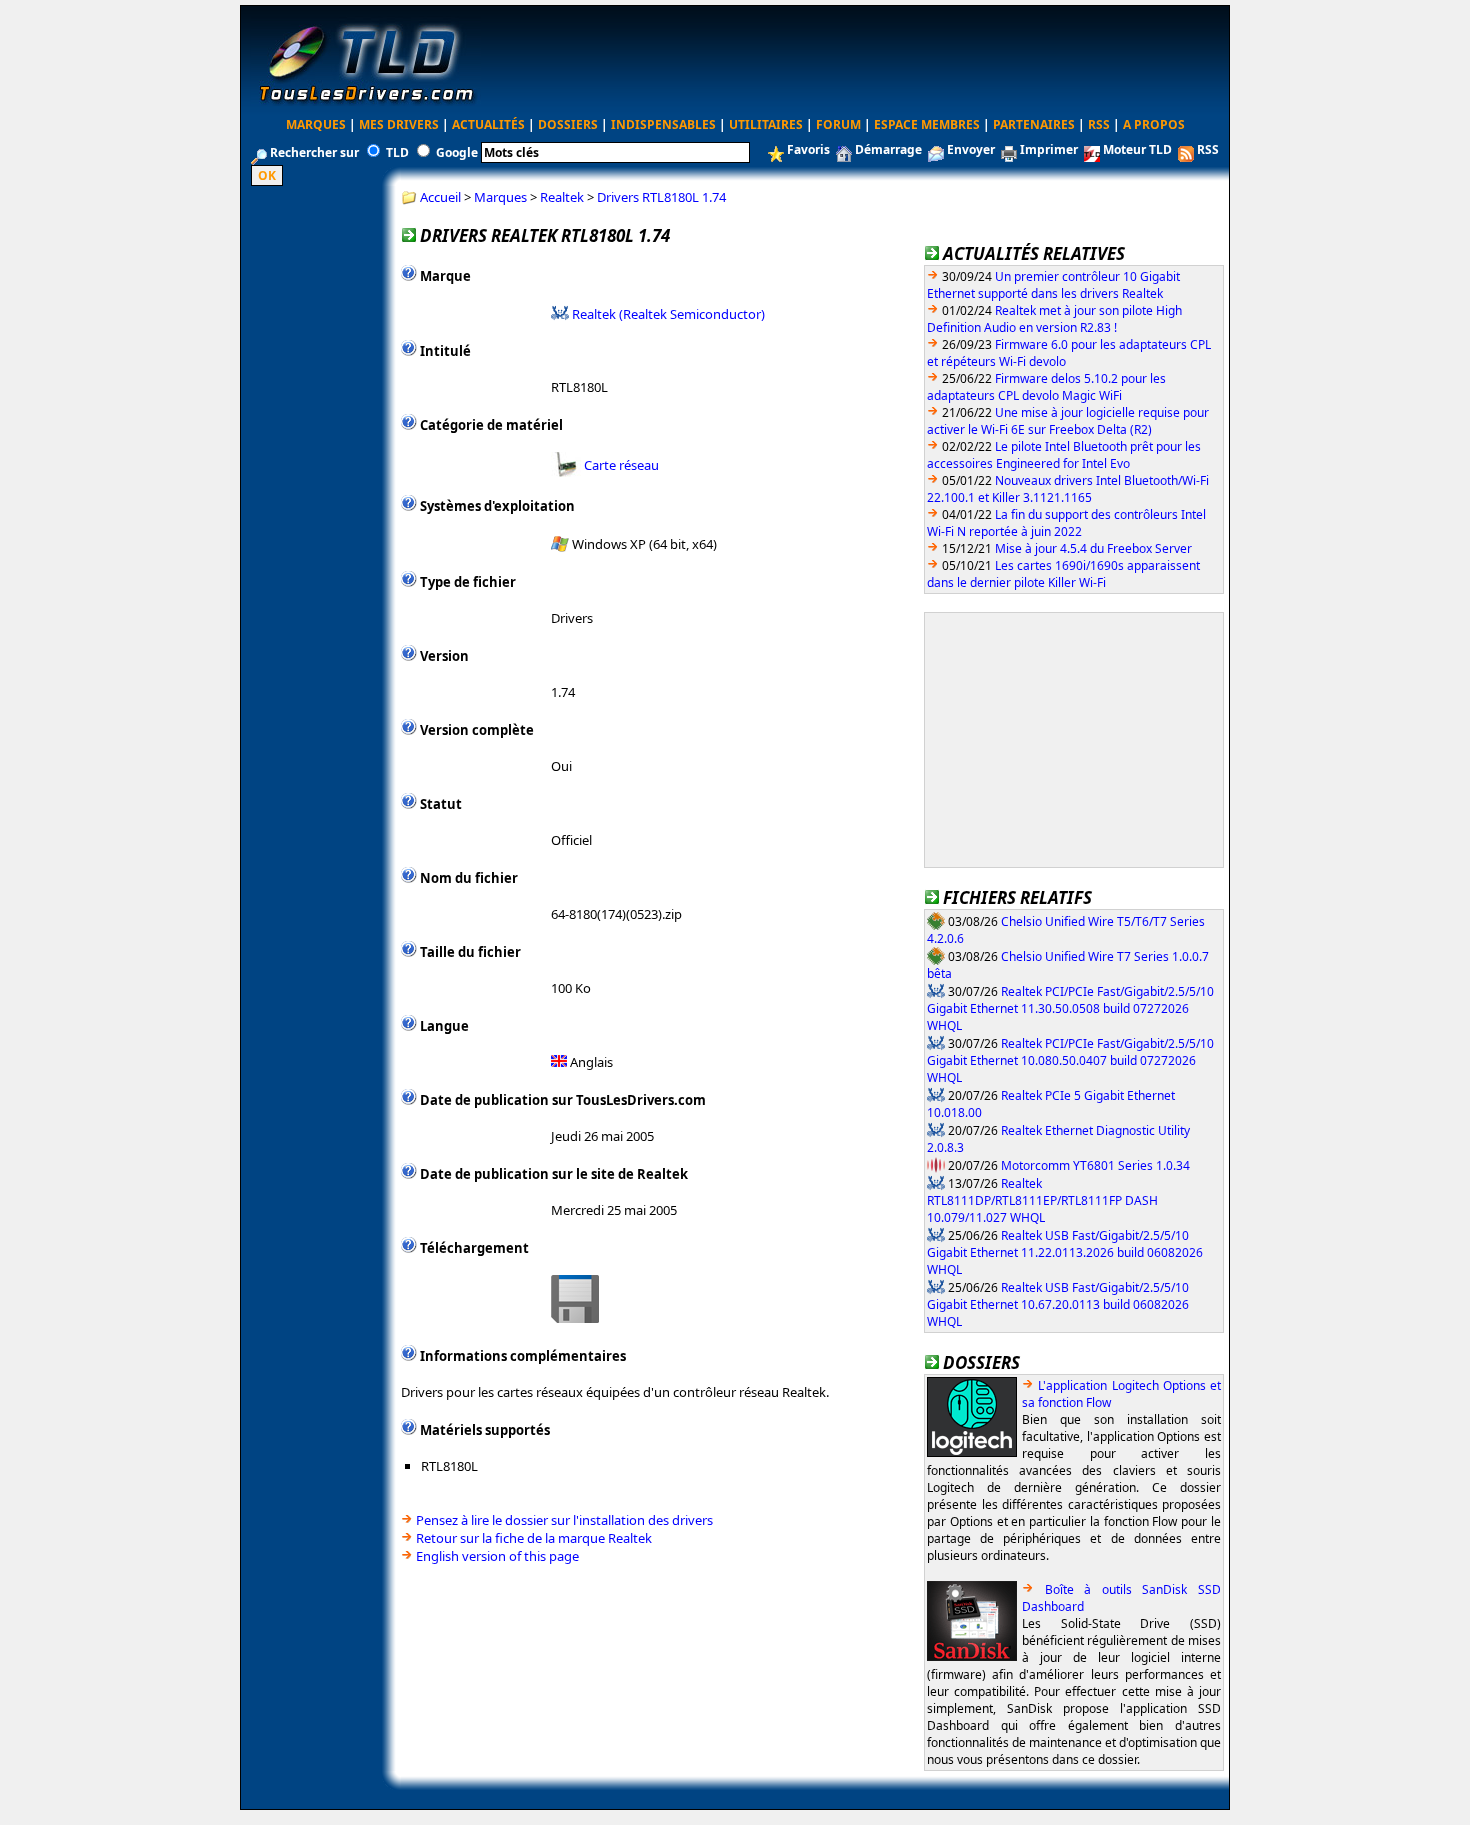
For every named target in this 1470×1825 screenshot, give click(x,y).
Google (457, 152)
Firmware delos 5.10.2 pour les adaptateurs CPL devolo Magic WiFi (1046, 387)
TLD (397, 152)
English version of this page (497, 1556)
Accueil (440, 197)
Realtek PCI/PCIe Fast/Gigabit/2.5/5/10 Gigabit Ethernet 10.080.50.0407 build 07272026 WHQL (1070, 1060)
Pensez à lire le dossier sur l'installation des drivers (564, 1520)
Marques (316, 124)
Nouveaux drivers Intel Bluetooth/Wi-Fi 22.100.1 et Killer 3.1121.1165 (1068, 489)
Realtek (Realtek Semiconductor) (668, 313)
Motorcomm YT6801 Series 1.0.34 (1095, 1164)
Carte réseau (621, 465)
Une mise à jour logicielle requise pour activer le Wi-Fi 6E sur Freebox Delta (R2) (1068, 421)
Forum (838, 124)
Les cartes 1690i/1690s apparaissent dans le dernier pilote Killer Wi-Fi (1063, 574)
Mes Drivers (399, 124)
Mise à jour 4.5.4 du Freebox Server (1093, 548)
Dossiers (568, 124)
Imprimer (1049, 149)
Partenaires (1034, 124)
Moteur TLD (1137, 149)
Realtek (562, 197)
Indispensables (663, 124)
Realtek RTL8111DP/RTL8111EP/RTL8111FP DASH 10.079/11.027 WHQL (1042, 1200)
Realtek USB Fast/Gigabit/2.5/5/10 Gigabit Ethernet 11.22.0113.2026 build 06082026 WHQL (1065, 1252)
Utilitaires (766, 124)
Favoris (808, 149)
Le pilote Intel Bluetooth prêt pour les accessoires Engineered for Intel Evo (1064, 455)
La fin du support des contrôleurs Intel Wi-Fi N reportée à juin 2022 (1066, 523)
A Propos (1154, 124)
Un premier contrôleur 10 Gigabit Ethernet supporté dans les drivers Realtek (1053, 285)
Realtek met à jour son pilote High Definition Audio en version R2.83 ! (1054, 319)
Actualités (488, 124)
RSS (1099, 124)
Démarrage (888, 149)
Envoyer (971, 149)
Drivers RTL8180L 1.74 (661, 197)
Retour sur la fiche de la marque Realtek (534, 1538)
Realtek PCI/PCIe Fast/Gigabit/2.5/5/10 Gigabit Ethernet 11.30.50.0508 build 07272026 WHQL (1070, 1008)
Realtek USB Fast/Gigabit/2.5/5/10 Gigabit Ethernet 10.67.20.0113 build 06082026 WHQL (1058, 1304)
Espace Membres (927, 124)
